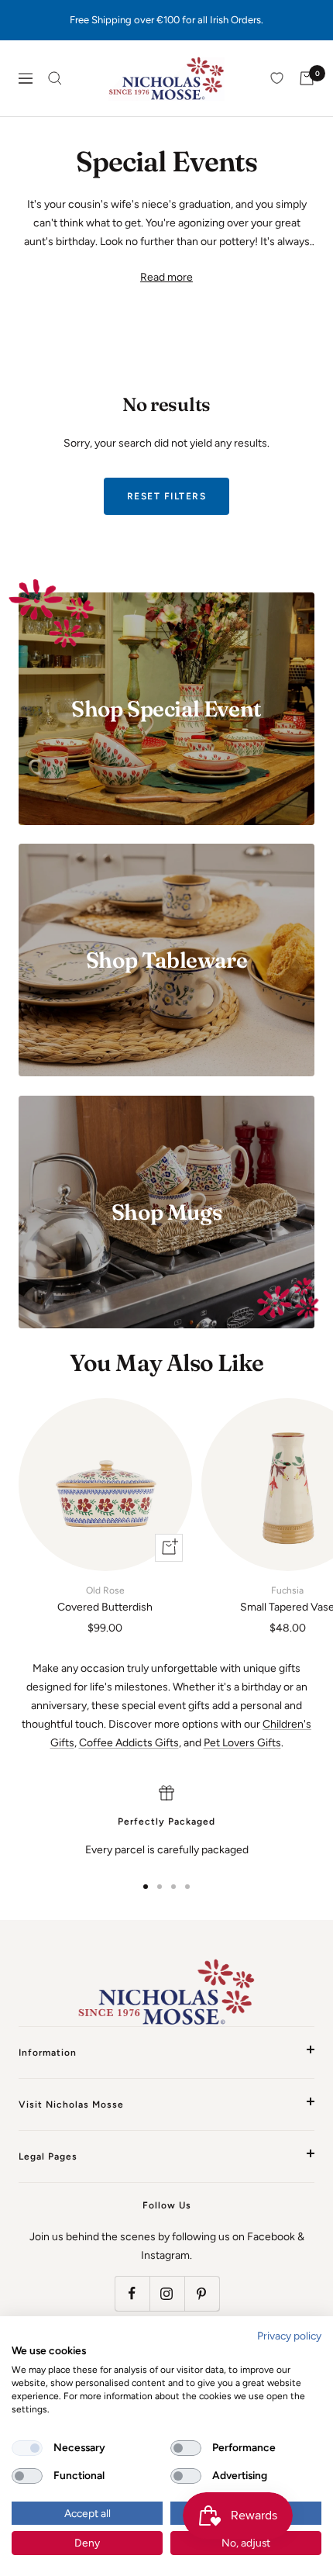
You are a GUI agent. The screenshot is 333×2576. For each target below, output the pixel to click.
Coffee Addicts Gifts (129, 1743)
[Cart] (307, 78)
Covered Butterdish (105, 1599)
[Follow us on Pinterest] (202, 2293)
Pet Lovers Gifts (242, 1743)
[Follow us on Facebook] (132, 2293)
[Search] (55, 78)
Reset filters (167, 496)
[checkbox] (27, 2448)
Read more (166, 277)
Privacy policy (289, 2336)
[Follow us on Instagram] (167, 2293)
